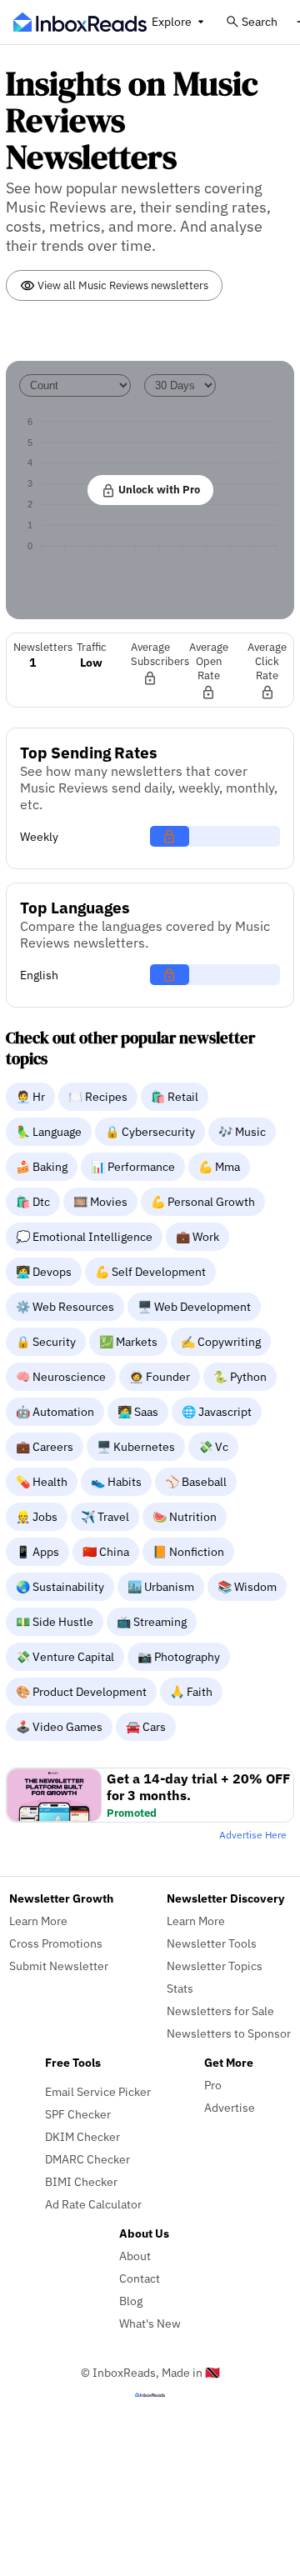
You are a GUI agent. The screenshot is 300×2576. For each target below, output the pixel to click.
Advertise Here (253, 1835)
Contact (140, 2278)
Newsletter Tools (212, 1943)
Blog (131, 2301)
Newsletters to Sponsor (229, 2033)
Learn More (38, 1921)
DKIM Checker (82, 2136)
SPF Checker (78, 2114)
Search (260, 21)
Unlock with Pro (158, 489)
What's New (150, 2323)
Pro (213, 2085)
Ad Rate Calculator (93, 2204)
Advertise (230, 2107)
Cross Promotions (56, 1943)
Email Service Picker (98, 2091)
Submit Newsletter (59, 1966)
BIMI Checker (81, 2181)
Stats (180, 1988)
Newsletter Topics (215, 1966)
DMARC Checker (87, 2159)
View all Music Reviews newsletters (122, 285)
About (135, 2256)
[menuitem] (32, 1096)
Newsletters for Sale (220, 2011)
